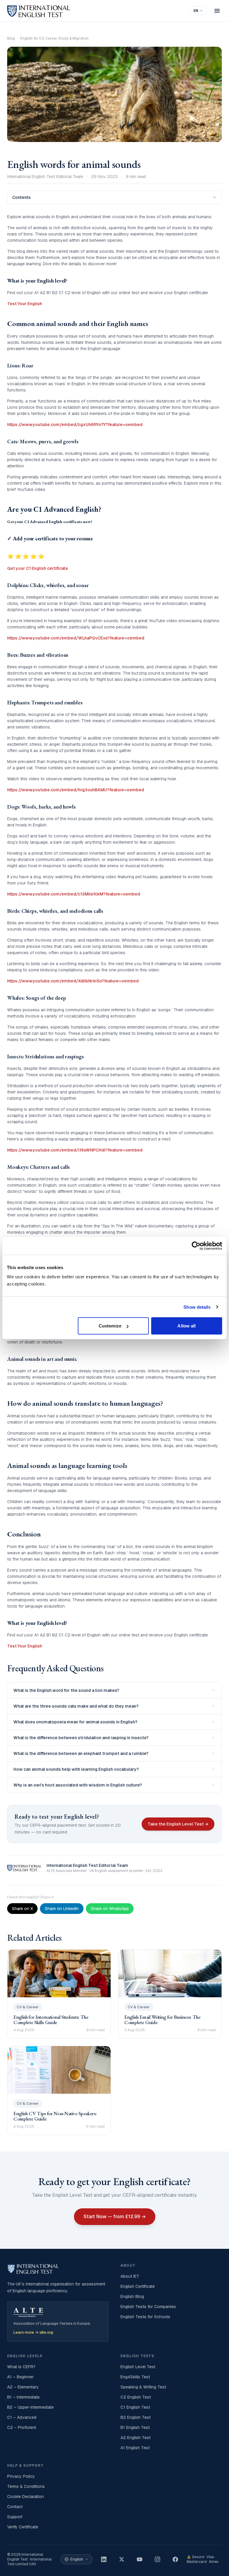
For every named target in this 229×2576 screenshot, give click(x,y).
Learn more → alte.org (33, 2332)
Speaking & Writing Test (143, 2387)
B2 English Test (136, 2417)
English (77, 2559)
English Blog (132, 2296)
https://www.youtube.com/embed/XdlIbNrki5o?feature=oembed (73, 981)
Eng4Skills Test (135, 2377)
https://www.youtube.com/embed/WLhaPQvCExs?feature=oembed (76, 638)
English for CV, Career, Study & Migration (54, 38)
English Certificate (138, 2286)
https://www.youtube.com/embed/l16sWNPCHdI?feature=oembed (75, 1150)
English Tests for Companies (148, 2307)
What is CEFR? (21, 2367)
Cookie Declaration (25, 2497)
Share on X (22, 1909)
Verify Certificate (23, 2527)
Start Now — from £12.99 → (115, 2217)
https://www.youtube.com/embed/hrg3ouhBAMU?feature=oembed (76, 790)
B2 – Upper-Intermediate (30, 2407)
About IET (130, 2276)
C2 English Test (136, 2397)
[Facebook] (175, 2559)
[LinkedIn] (104, 2559)
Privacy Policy (21, 2476)
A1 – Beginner (20, 2377)
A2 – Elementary (23, 2387)
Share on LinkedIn (62, 1909)
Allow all (187, 1326)
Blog (11, 38)
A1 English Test (135, 2448)
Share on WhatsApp (110, 1909)
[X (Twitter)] (122, 2559)
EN (196, 11)
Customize (110, 1326)
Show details (197, 1307)
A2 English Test (136, 2438)
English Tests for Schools (145, 2317)
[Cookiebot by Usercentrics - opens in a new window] (196, 1246)
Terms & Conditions (26, 2486)
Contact (15, 2507)
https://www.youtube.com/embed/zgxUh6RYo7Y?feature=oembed (75, 425)
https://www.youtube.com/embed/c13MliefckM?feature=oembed (74, 894)
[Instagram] (157, 2559)
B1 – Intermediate (23, 2397)
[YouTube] (140, 2559)
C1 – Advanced (22, 2417)
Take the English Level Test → (178, 1824)
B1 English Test (135, 2427)
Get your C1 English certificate (38, 568)
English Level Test (138, 2367)
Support (15, 2517)
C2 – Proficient (22, 2427)
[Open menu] (217, 11)
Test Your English (25, 304)
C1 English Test (135, 2407)
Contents (21, 197)
